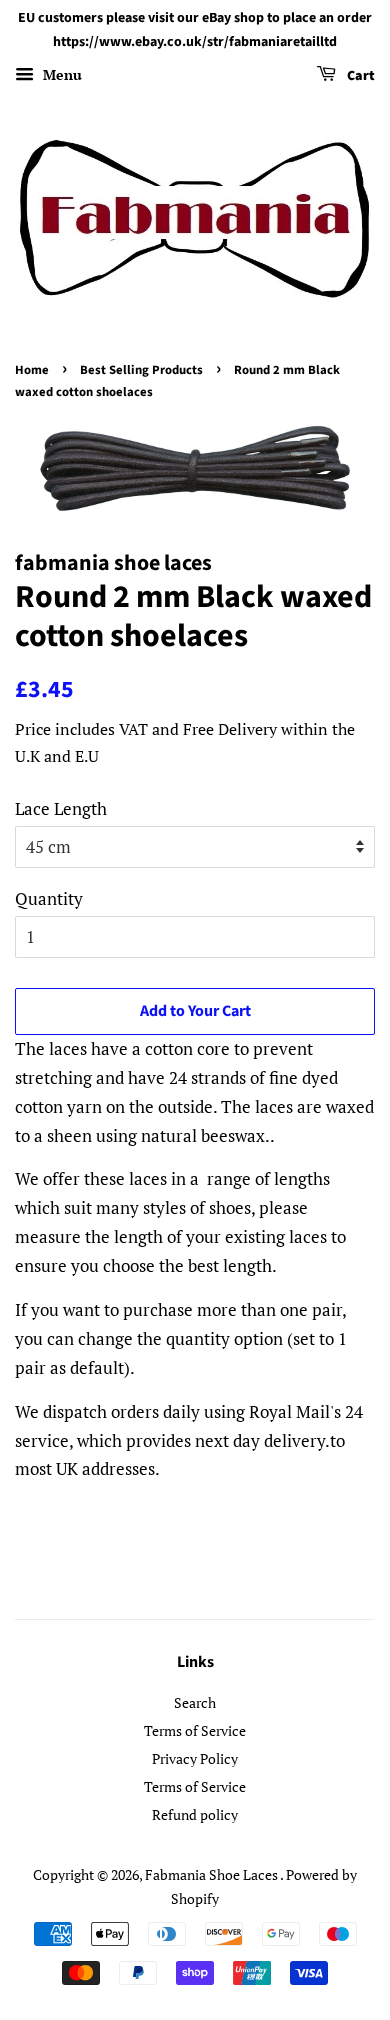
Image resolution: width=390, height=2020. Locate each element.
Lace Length (61, 808)
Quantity (49, 898)
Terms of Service (195, 1730)
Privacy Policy (195, 1758)
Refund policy (195, 1814)
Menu (60, 74)
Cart (359, 76)
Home (32, 370)
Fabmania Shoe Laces (212, 1874)
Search (195, 1702)
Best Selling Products (141, 370)
